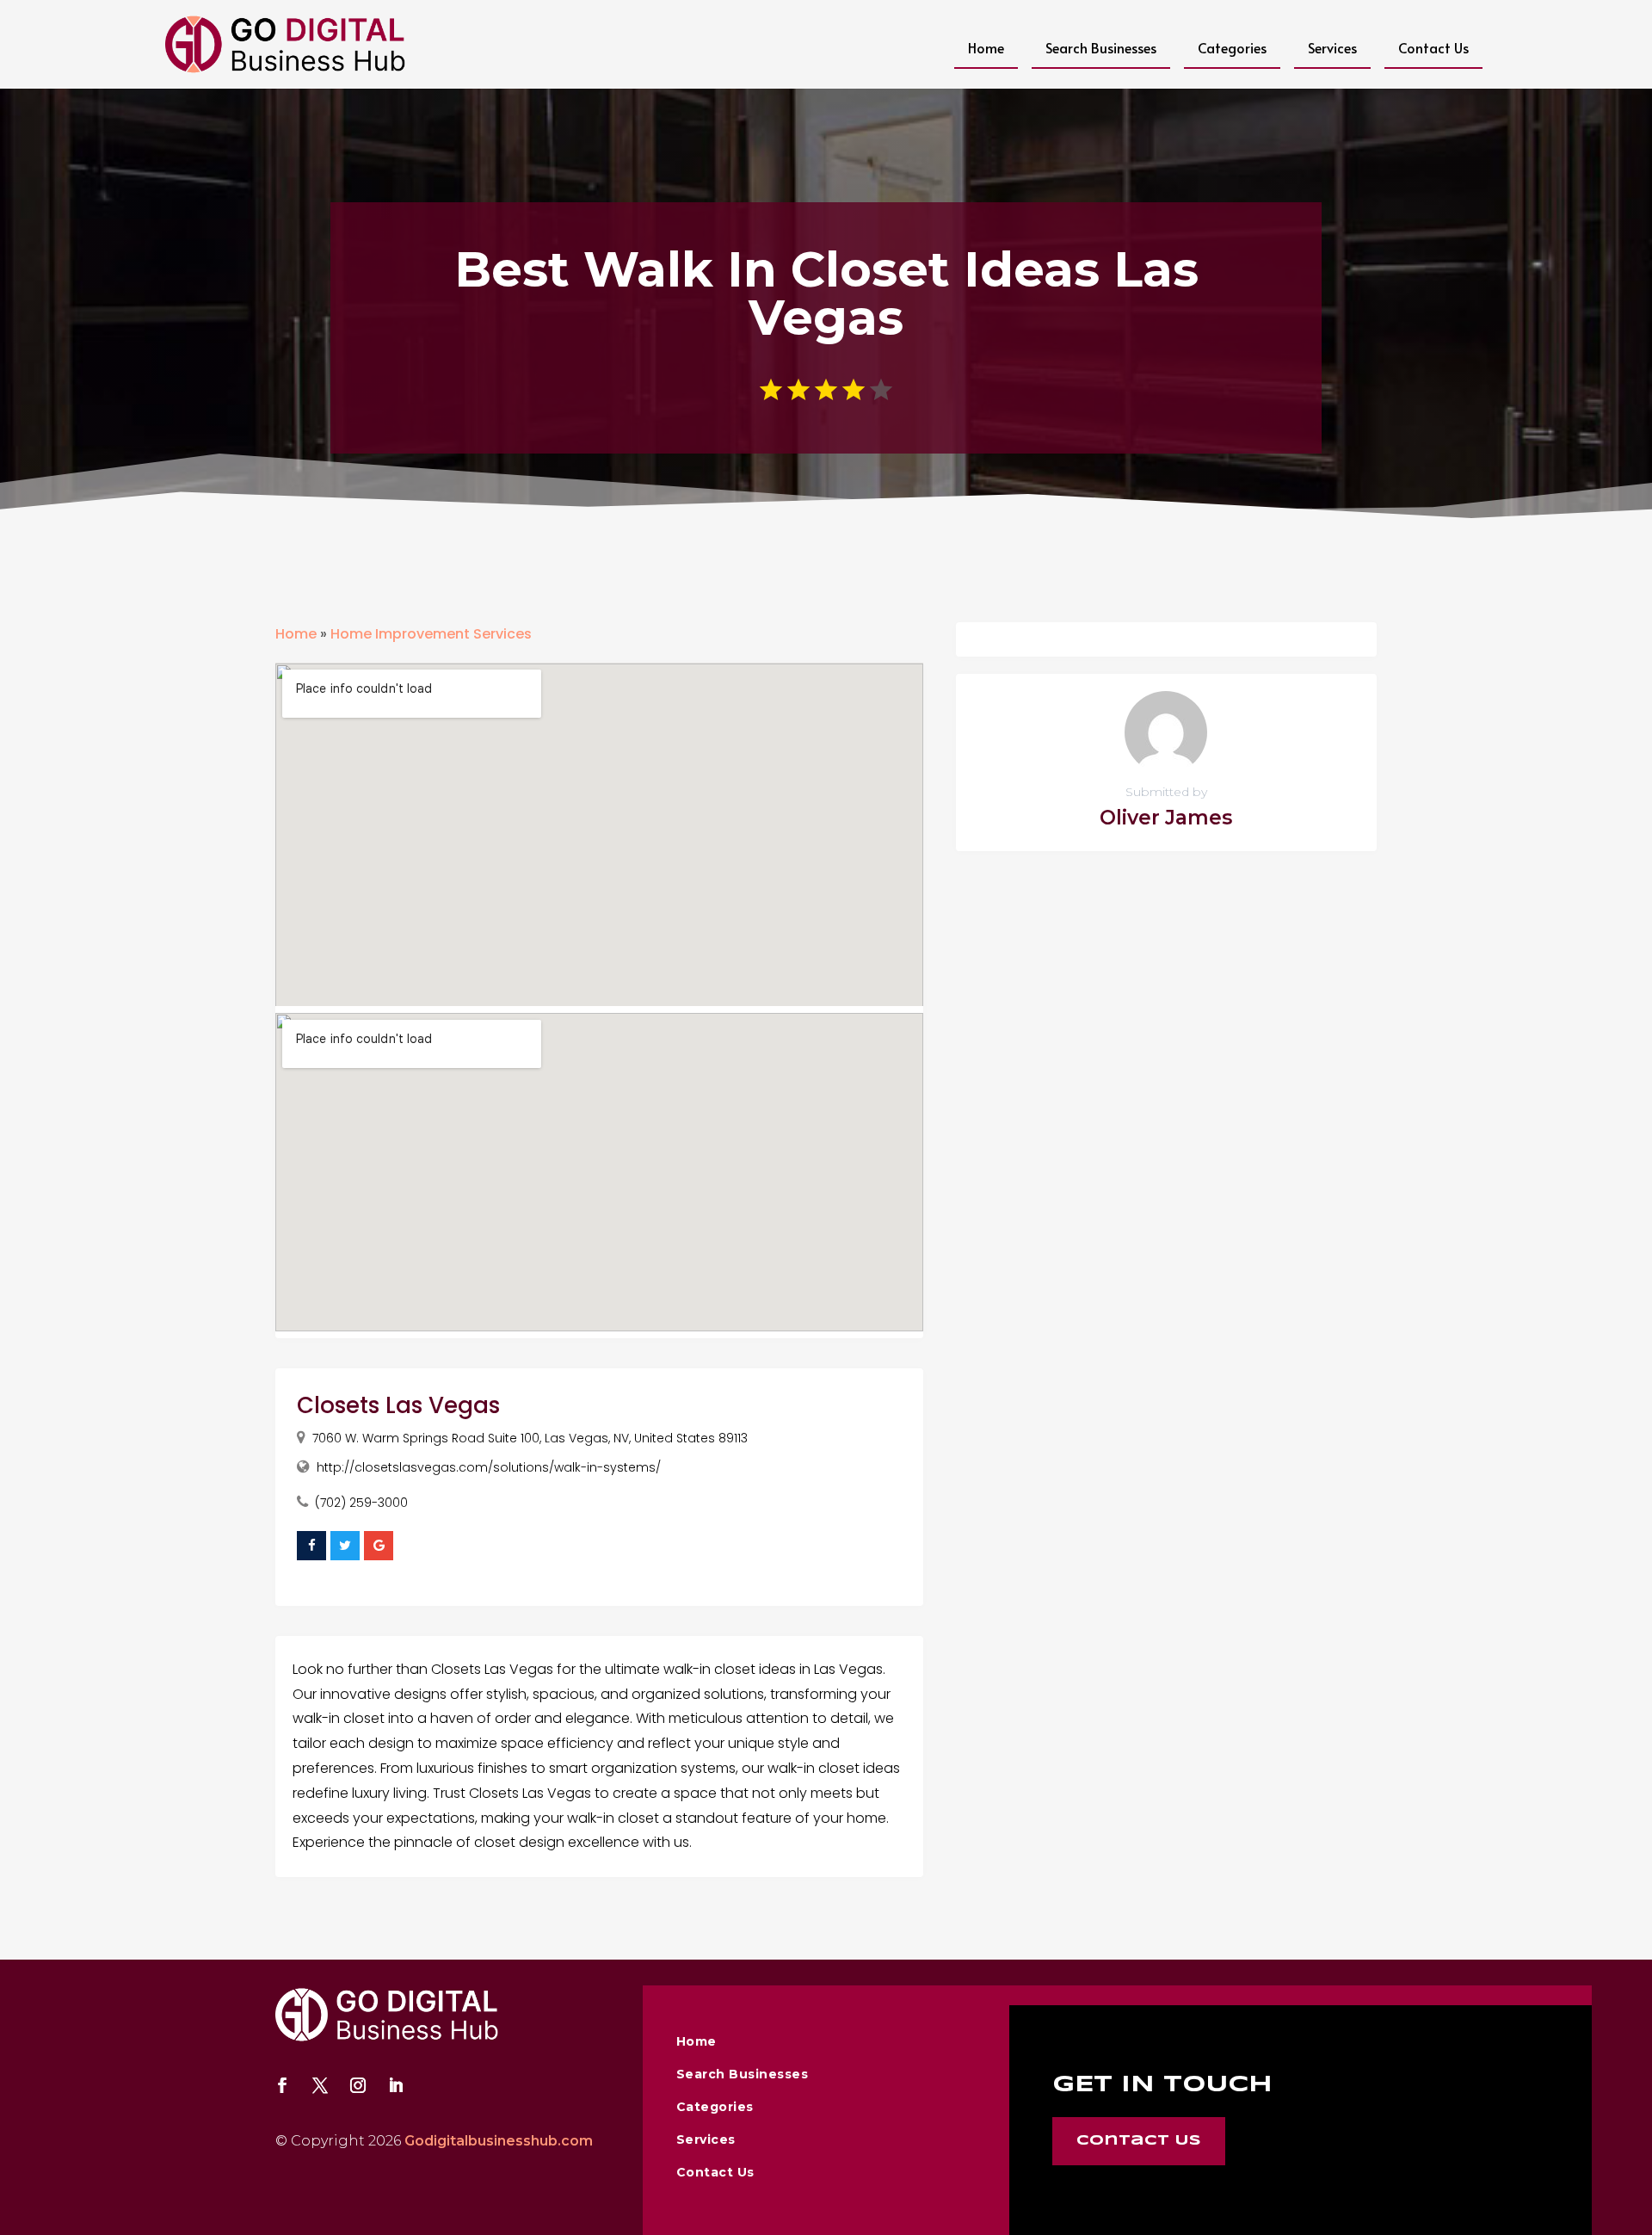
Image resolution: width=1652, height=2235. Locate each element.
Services (1332, 47)
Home (986, 47)
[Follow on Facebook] (282, 2085)
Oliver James (1166, 818)
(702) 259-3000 (361, 1503)
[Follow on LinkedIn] (396, 2085)
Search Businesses (1101, 47)
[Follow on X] (320, 2085)
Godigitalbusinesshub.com (499, 2141)
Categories (1232, 47)
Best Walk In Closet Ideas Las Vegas (826, 293)
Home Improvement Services (431, 634)
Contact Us (1433, 47)
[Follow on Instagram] (358, 2085)
